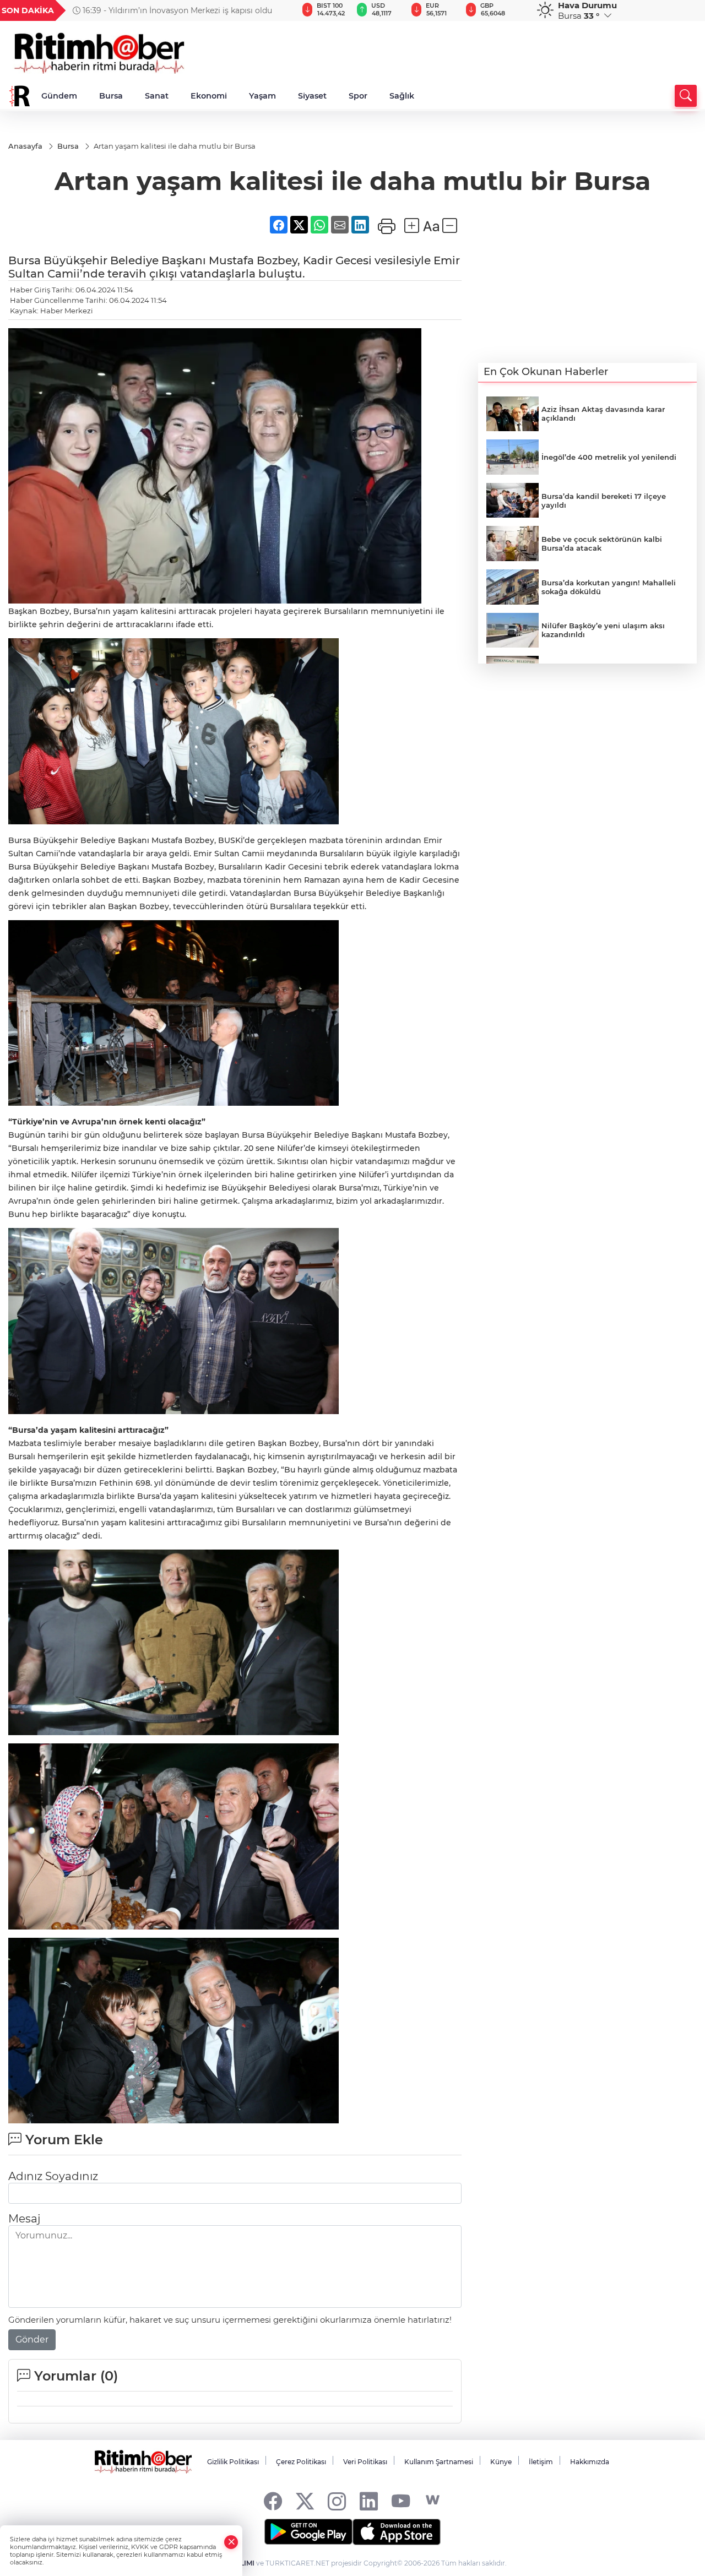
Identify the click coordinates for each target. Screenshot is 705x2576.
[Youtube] (401, 2500)
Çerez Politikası (301, 2462)
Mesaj (24, 2219)
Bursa (111, 96)
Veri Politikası (365, 2462)
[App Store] (397, 2532)
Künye (501, 2462)
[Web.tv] (433, 2500)
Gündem (59, 96)
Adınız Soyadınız (53, 2176)
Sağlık (402, 96)
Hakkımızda (590, 2462)
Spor (358, 96)
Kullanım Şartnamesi (439, 2462)
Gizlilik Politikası (233, 2462)
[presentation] (276, 10)
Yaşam (262, 96)
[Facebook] (273, 2500)
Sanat (157, 96)
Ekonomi (209, 96)
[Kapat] (231, 2542)
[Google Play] (308, 2532)
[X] (305, 2500)
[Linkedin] (369, 2500)
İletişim (541, 2462)
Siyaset (312, 96)
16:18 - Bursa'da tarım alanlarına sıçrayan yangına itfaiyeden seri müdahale (172, 10)
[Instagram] (337, 2500)
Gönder (32, 2339)
